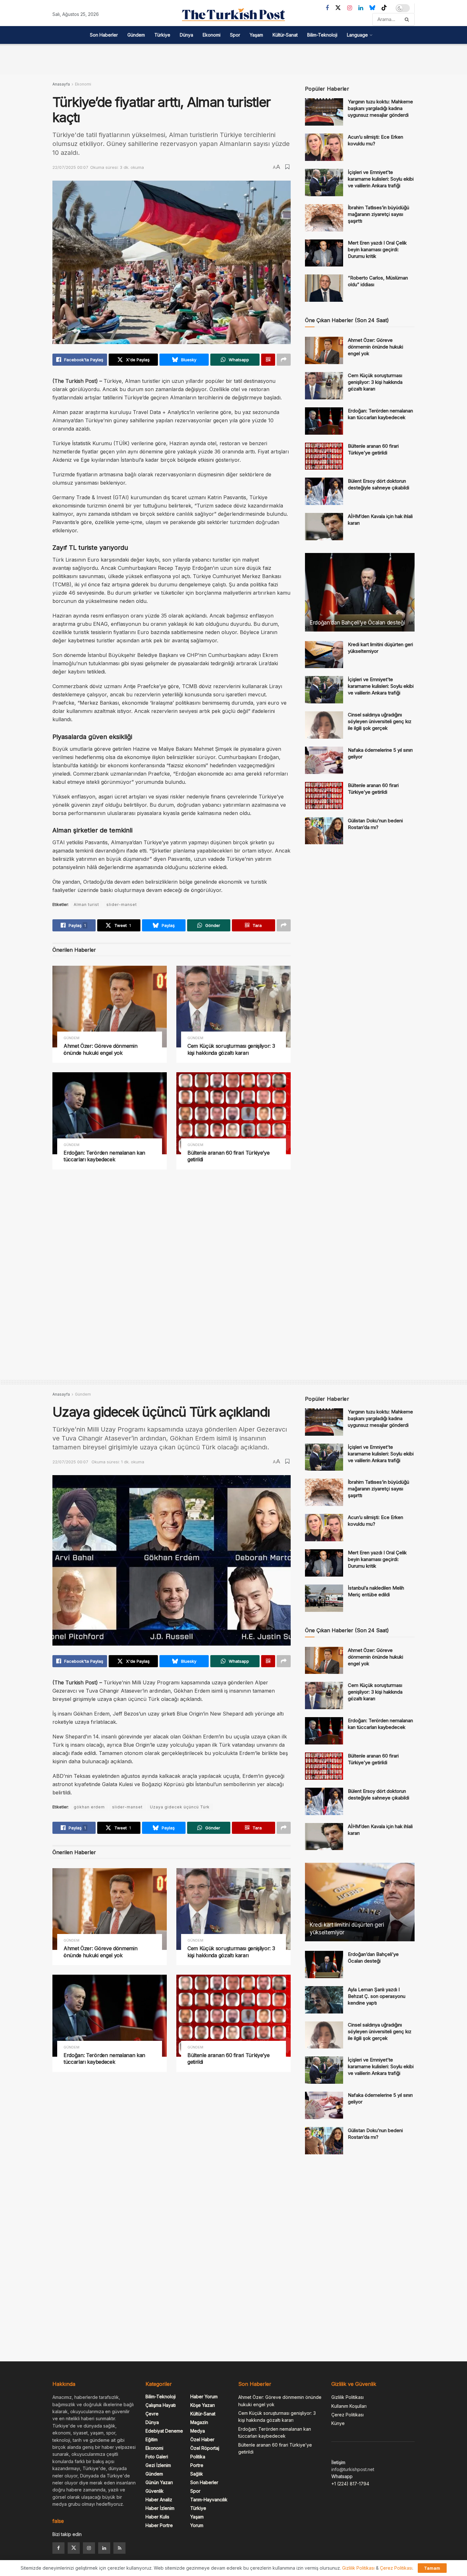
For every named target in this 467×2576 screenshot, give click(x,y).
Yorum (197, 2525)
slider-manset (122, 905)
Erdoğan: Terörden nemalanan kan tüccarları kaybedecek (104, 1156)
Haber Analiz (159, 2500)
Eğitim (152, 2439)
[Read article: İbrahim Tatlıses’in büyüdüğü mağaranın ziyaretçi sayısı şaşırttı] (324, 218)
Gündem (136, 35)
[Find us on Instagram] (350, 8)
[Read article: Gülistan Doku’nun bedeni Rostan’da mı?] (324, 831)
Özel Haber (202, 2439)
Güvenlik (155, 2491)
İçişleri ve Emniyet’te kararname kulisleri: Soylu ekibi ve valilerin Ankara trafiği (381, 179)
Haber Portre (159, 2525)
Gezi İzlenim (158, 2465)
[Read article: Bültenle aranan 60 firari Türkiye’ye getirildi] (233, 1113)
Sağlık (197, 2474)
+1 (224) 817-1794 (350, 2484)
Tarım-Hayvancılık (209, 2500)
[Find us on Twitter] (338, 8)
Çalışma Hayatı (161, 2405)
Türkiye (162, 35)
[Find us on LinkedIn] (361, 8)
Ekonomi (212, 35)
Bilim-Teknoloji (322, 35)
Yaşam (256, 35)
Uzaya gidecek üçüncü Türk (180, 1807)
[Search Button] (408, 19)
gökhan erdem (89, 1807)
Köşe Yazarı (203, 2405)
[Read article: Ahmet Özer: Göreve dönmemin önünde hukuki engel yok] (110, 1007)
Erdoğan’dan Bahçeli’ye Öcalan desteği (357, 623)
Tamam (432, 2568)
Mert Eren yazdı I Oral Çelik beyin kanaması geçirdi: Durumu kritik (377, 249)
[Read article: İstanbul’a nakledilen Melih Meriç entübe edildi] (324, 1598)
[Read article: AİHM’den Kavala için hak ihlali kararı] (324, 527)
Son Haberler (104, 35)
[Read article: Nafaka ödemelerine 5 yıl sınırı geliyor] (324, 760)
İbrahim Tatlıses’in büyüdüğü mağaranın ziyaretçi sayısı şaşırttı (379, 214)
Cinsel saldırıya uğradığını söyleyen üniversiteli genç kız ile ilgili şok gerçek (380, 721)
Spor (235, 35)
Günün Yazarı (159, 2482)
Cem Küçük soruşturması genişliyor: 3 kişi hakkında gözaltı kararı (231, 1049)
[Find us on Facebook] (327, 8)
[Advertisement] (233, 58)
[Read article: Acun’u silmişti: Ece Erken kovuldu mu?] (324, 147)
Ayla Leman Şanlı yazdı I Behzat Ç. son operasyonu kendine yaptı (377, 1996)
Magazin (199, 2422)
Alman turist (86, 905)
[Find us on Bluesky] (372, 8)
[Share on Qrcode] (268, 360)
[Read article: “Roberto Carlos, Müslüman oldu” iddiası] (324, 288)
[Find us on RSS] (119, 2548)
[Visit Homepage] (233, 15)
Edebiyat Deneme (164, 2431)
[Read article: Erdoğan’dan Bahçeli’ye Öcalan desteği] (360, 592)
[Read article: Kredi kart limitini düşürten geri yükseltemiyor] (324, 655)
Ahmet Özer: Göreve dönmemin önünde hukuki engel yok (100, 1049)
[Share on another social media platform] (284, 360)
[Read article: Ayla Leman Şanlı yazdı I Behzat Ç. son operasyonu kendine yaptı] (324, 2000)
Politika (198, 2457)
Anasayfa (61, 84)
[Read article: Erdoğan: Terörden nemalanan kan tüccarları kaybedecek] (110, 1113)
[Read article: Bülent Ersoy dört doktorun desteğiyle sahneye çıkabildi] (324, 491)
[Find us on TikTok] (384, 8)
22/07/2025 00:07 (70, 167)
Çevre (152, 2414)
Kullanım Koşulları (349, 2406)
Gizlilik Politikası (348, 2397)
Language (357, 35)
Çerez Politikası (348, 2415)
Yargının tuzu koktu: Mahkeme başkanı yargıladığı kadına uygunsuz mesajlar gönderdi (380, 108)
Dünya (186, 35)
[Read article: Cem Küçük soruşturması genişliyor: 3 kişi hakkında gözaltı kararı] (233, 1007)
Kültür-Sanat (285, 35)
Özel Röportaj (205, 2448)
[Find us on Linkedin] (104, 2548)
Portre (197, 2465)
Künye (338, 2423)
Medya (198, 2431)
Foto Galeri (157, 2457)
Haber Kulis (157, 2517)
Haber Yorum (204, 2396)
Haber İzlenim (160, 2508)
